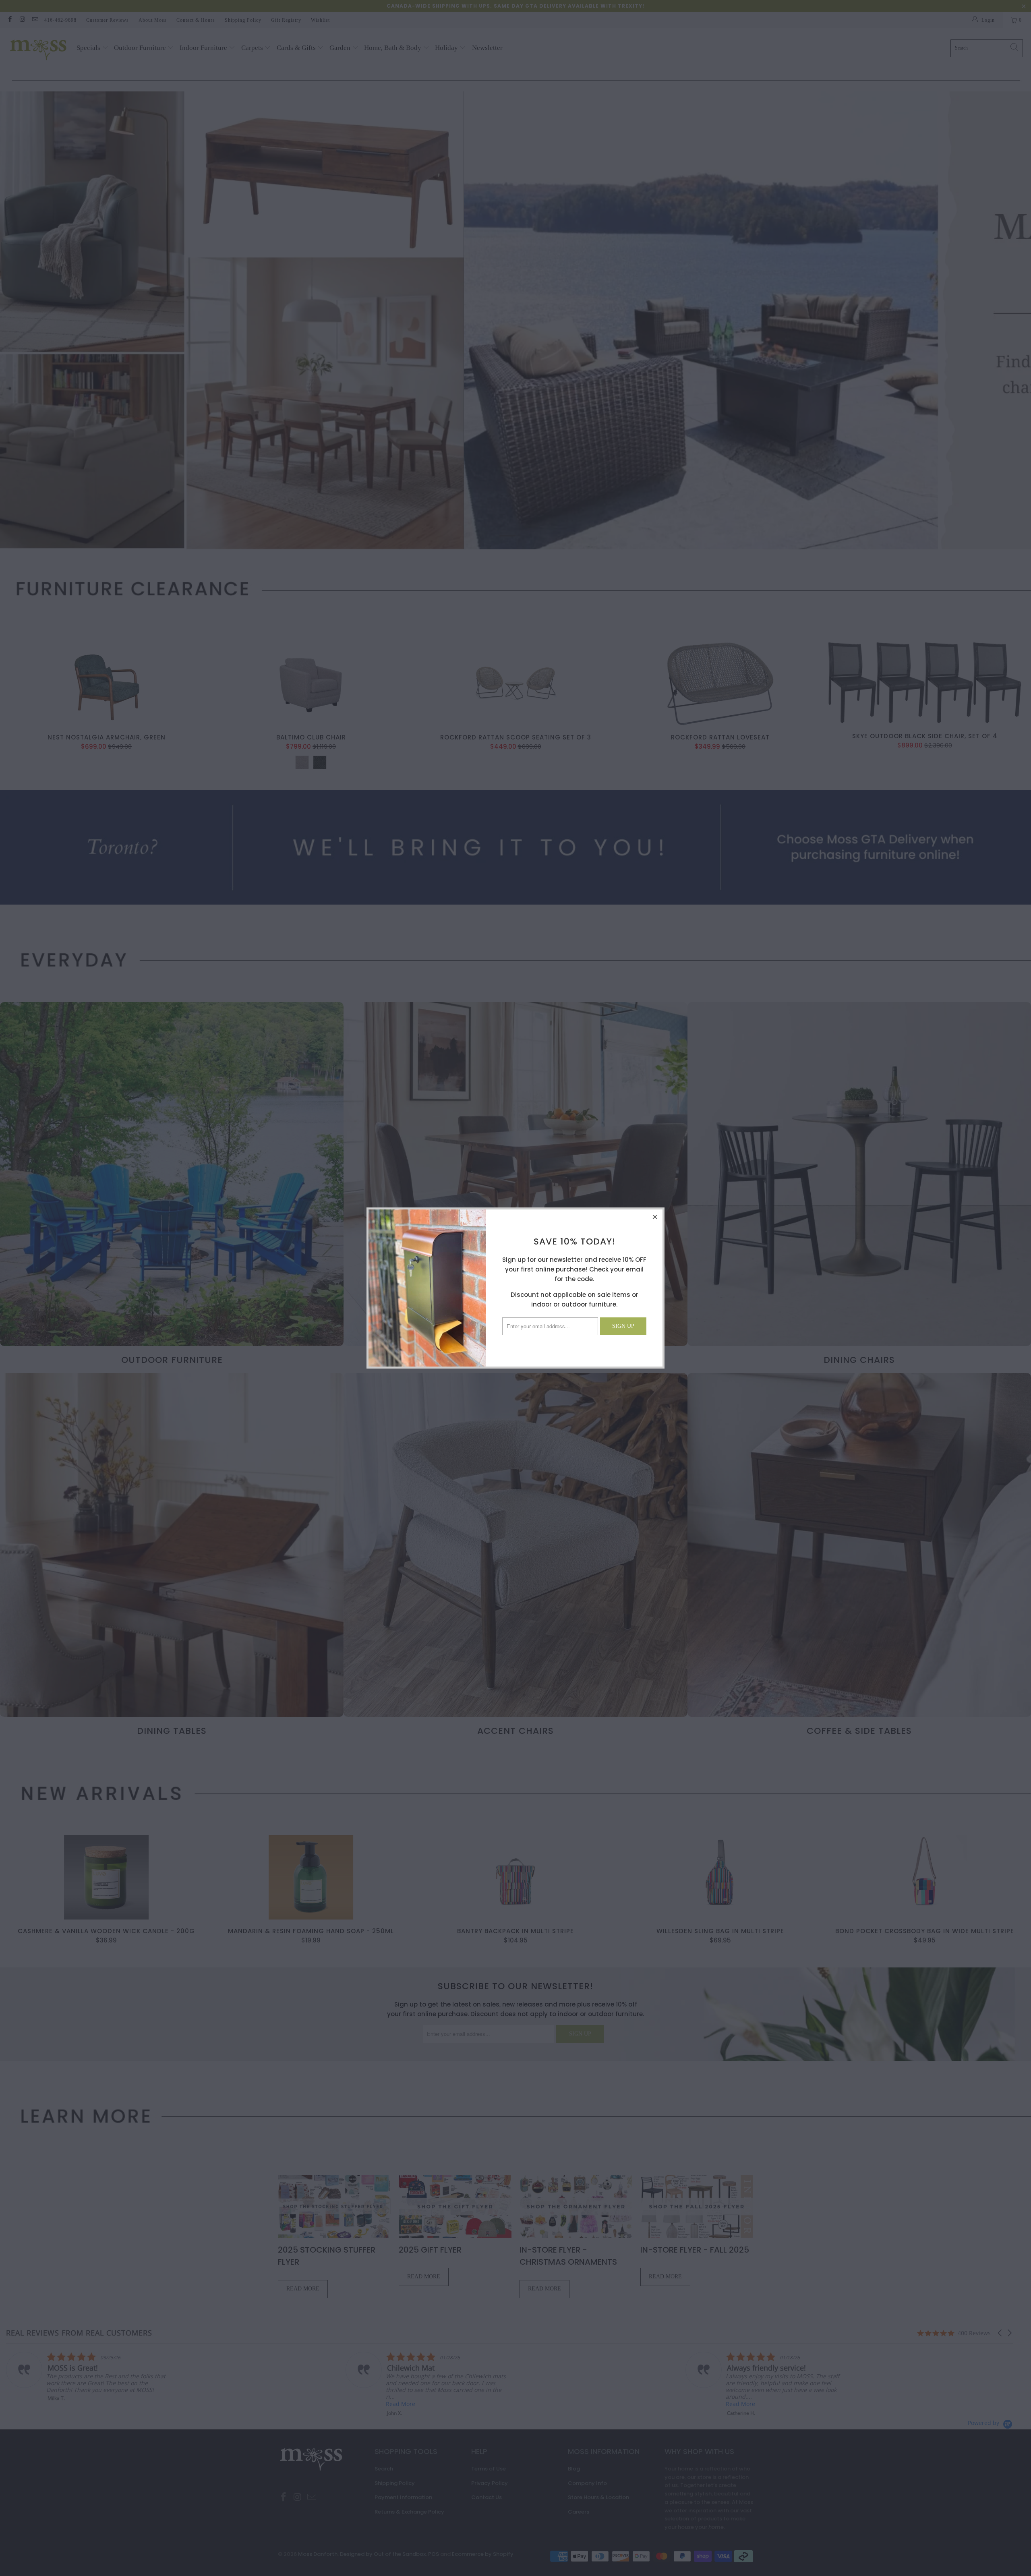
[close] (655, 1217)
